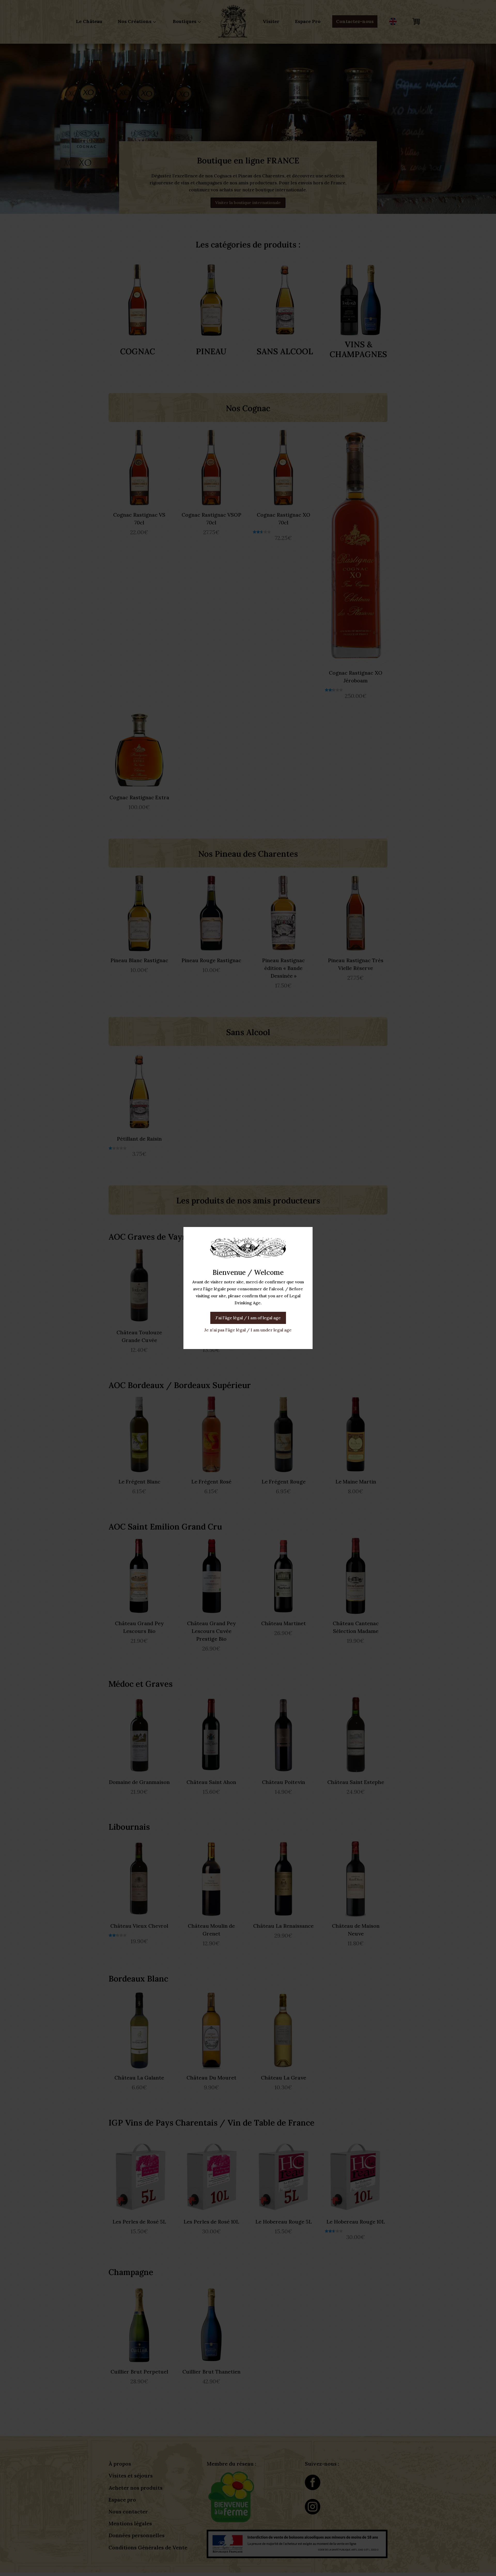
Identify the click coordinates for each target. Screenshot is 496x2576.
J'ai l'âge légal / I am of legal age (248, 1318)
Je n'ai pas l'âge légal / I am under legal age (248, 1330)
